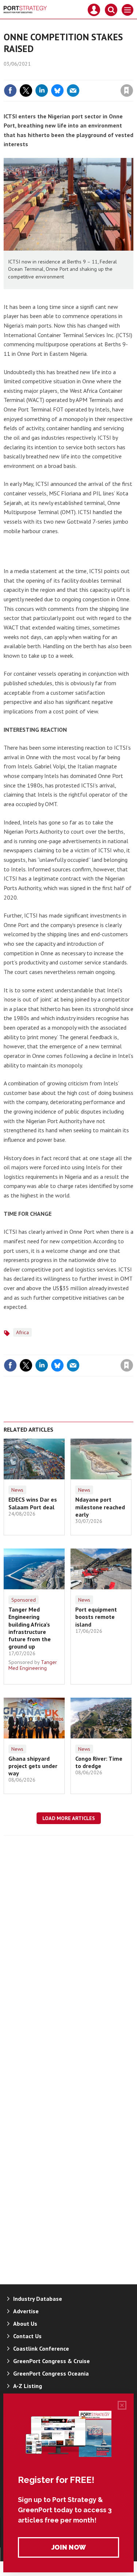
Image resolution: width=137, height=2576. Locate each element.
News (17, 1490)
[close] (132, 75)
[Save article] (127, 91)
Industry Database (38, 2299)
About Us (25, 2324)
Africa (22, 1332)
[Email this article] (73, 91)
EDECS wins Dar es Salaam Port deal (33, 1503)
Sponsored (24, 1600)
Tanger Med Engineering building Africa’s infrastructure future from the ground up (30, 1628)
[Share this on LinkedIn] (42, 91)
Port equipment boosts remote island (96, 1617)
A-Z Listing (28, 2386)
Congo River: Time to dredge (99, 1762)
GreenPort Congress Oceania (51, 2373)
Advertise (26, 2311)
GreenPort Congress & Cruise (52, 2361)
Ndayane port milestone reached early (100, 1507)
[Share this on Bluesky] (57, 91)
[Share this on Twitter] (26, 91)
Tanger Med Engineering (33, 1665)
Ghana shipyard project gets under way (33, 1766)
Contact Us (27, 2336)
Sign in (41, 75)
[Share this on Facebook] (10, 91)
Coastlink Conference (41, 2348)
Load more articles (69, 1818)
